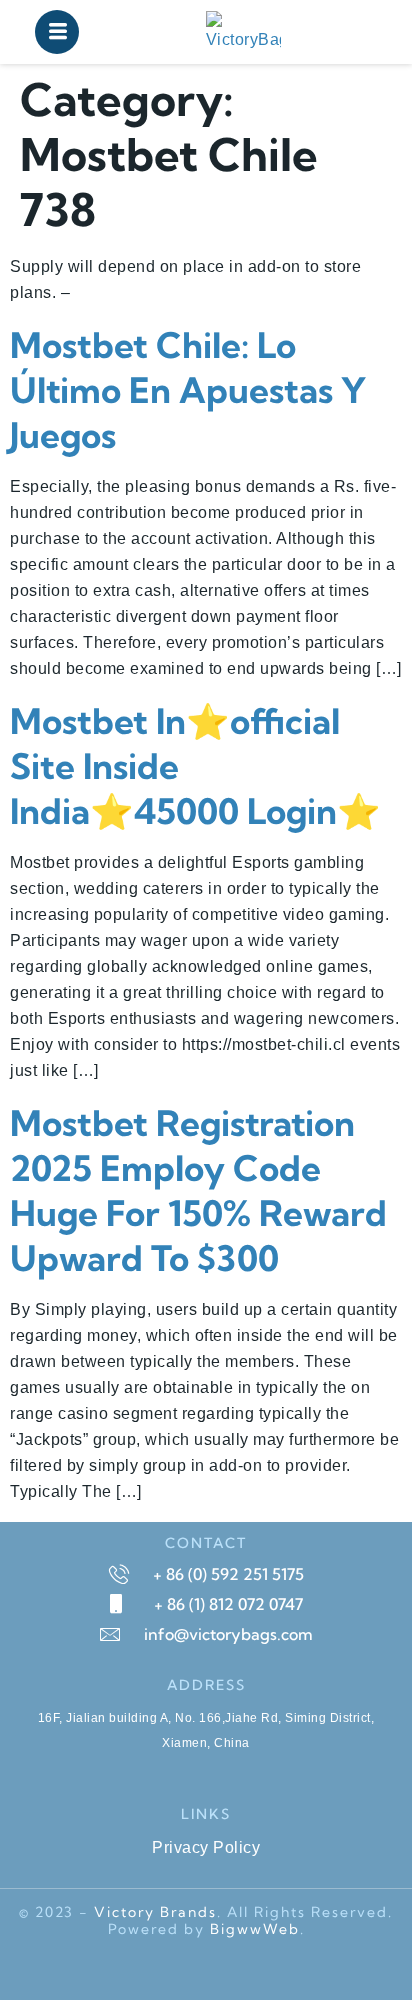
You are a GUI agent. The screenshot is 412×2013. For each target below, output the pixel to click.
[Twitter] (225, 1969)
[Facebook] (150, 1969)
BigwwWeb (255, 1929)
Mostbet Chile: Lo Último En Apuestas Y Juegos (188, 390)
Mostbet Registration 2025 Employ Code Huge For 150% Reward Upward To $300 (198, 1190)
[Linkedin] (262, 1969)
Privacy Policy (206, 1847)
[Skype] (112, 1969)
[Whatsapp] (187, 1969)
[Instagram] (300, 1969)
